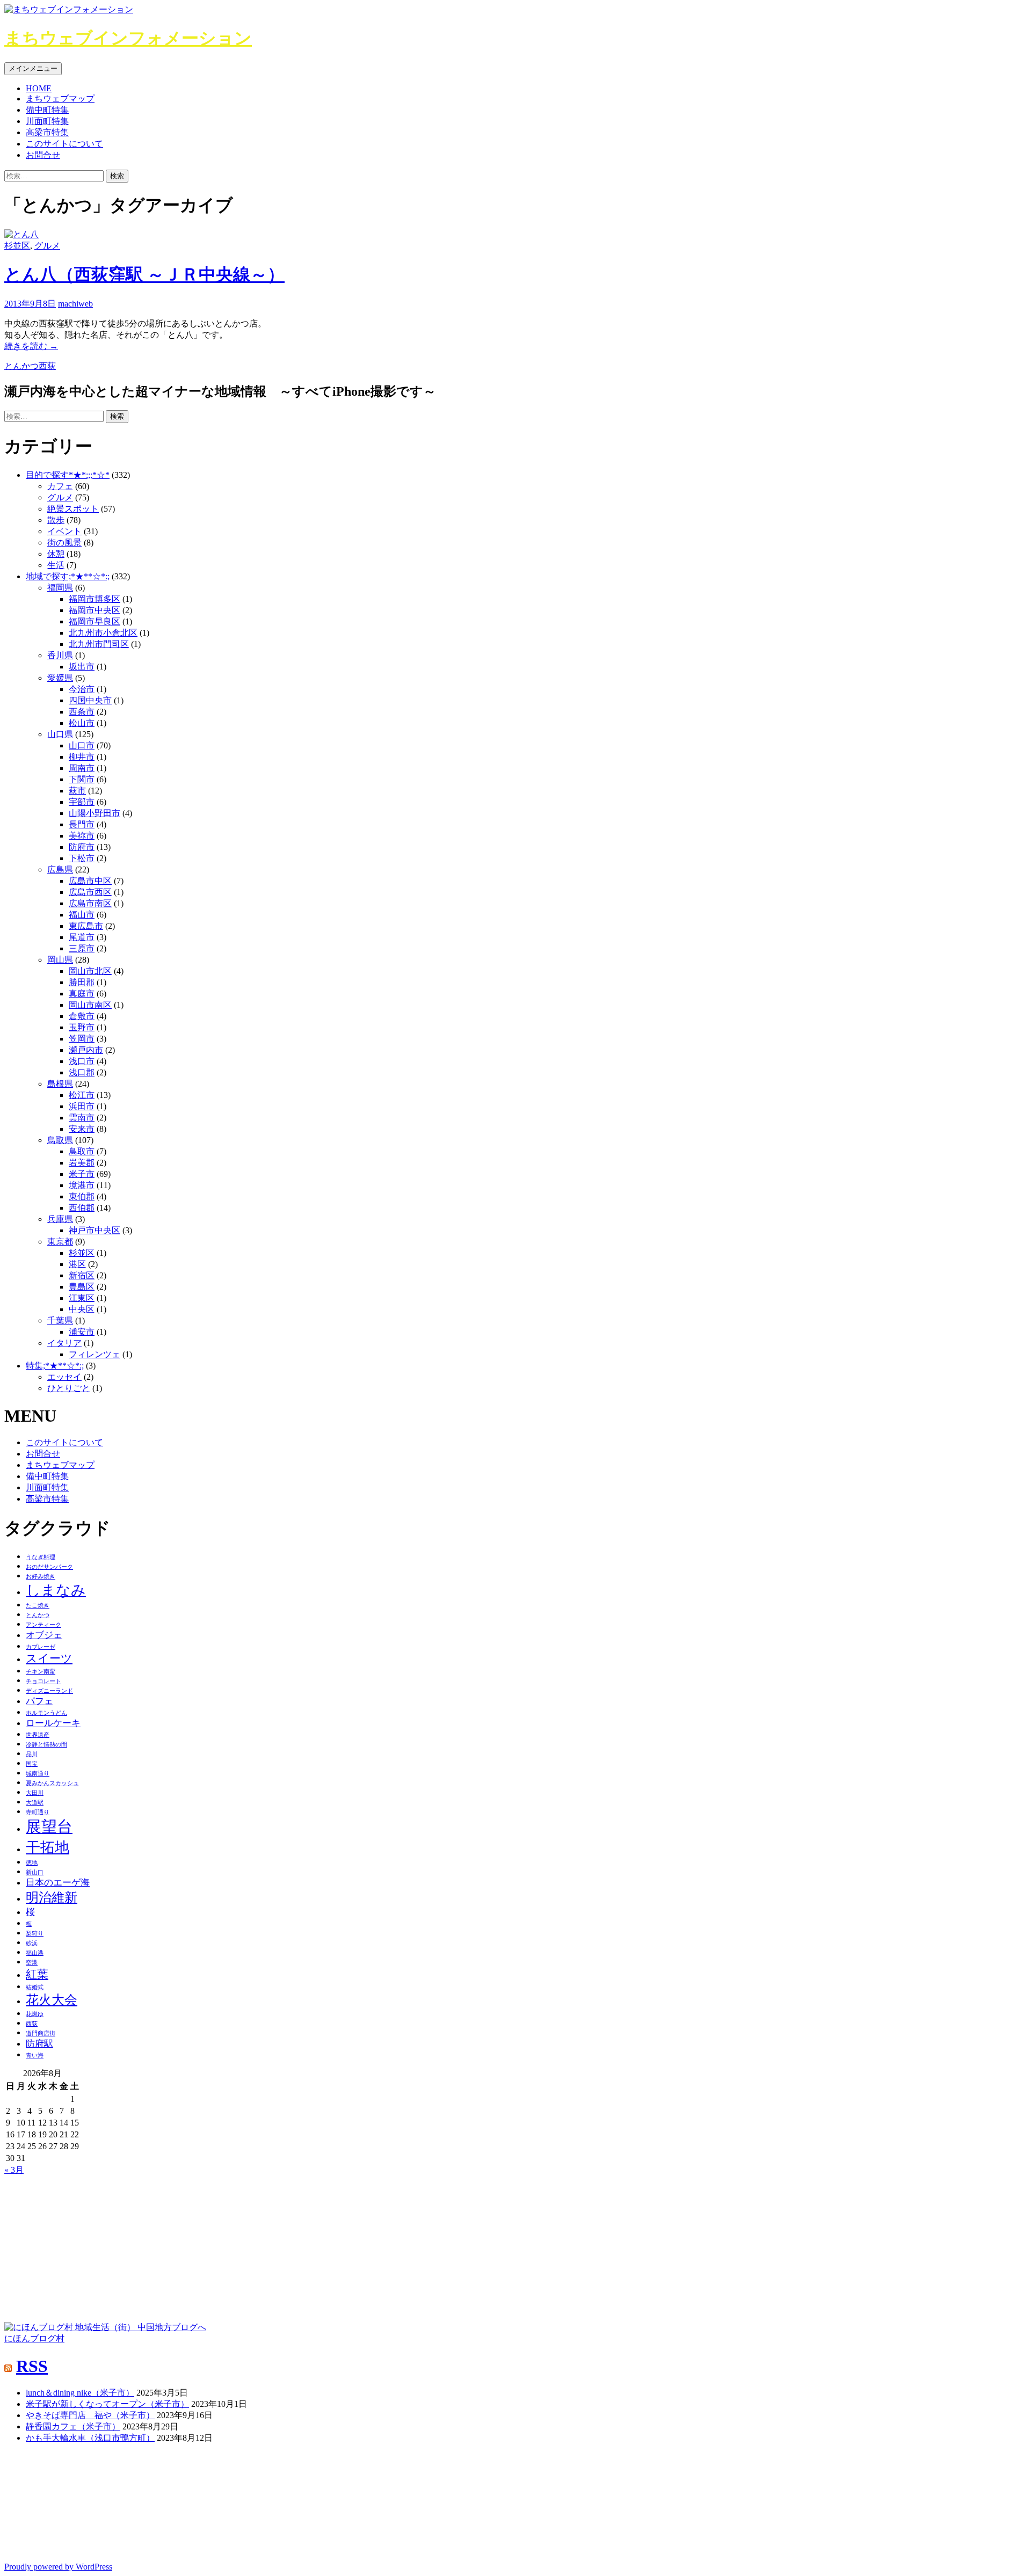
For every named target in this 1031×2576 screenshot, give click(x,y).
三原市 (82, 948)
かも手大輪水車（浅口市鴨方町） (90, 2438)
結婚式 (35, 1987)
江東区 (82, 1298)
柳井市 (82, 757)
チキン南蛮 (41, 1672)
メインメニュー (33, 68)
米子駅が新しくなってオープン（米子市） (107, 2404)
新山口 (35, 1872)
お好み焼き (41, 1577)
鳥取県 (60, 1140)
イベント (64, 531)
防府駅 (39, 2044)
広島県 (60, 869)
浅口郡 (82, 1072)
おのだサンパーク (49, 1567)
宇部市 (82, 802)
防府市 (82, 847)
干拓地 (48, 1847)
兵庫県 (60, 1219)
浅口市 (82, 1061)
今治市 (82, 689)
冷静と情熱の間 (46, 1745)
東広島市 (86, 926)
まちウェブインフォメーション (128, 38)
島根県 (60, 1084)
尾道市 (82, 937)
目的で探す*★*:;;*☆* (68, 475)
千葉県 (60, 1320)
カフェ (60, 486)
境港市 (82, 1185)
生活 (56, 565)
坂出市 (82, 667)
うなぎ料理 (41, 1557)
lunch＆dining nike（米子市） (80, 2393)
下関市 (82, 779)
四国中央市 (90, 700)
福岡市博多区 (95, 599)
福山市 (82, 915)
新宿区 (82, 1275)
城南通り (38, 1774)
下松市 (82, 858)
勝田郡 (82, 982)
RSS (32, 2366)
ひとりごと (69, 1388)
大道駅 (35, 1803)
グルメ (47, 246)
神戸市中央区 (95, 1230)
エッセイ (64, 1377)
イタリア (64, 1343)
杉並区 (17, 246)
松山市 (82, 723)
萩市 (77, 791)
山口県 (60, 734)
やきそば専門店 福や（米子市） (90, 2415)
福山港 (35, 1953)
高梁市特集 (47, 132)
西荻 (47, 366)
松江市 (82, 1095)
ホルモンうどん (46, 1713)
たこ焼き (38, 1606)
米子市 (82, 1174)
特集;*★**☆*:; (55, 1366)
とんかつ (21, 366)
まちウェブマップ (60, 99)
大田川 (35, 1793)
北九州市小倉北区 (103, 633)
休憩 (56, 554)
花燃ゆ (35, 2014)
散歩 (56, 520)
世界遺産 (38, 1735)
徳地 (32, 1863)
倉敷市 (82, 1016)
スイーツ (49, 1658)
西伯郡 (82, 1208)
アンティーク (43, 1625)
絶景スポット (73, 509)
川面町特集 (47, 121)
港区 (77, 1264)
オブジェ (44, 1635)
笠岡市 (82, 1039)
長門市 (82, 824)
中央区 (82, 1309)
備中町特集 (47, 110)
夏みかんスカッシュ (52, 1783)
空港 (32, 1963)
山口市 (82, 745)
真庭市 (82, 994)
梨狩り (35, 1934)
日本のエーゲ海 (58, 1883)
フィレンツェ (95, 1354)
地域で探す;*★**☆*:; (68, 576)
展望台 (49, 1827)
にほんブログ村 (34, 2338)
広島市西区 (90, 892)
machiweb (75, 304)
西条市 (82, 712)
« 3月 (14, 2170)
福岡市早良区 (95, 621)
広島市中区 (90, 881)
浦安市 (82, 1332)
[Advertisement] (85, 2243)
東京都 (60, 1242)
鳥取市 (82, 1151)
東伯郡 (82, 1196)
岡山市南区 (90, 1005)
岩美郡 (82, 1163)
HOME (39, 88)
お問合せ (43, 155)
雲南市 (82, 1118)
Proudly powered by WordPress (58, 2567)
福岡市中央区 (95, 610)
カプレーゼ (41, 1647)
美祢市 (82, 836)
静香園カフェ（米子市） (73, 2426)
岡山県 (60, 960)
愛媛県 (60, 678)
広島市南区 (90, 903)
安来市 (82, 1129)
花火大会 (52, 2000)
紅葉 (37, 1974)
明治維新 (52, 1897)
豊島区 (82, 1287)
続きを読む (31, 346)
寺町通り (38, 1812)
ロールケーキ (53, 1723)
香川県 (60, 655)
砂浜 (32, 1943)
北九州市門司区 (99, 644)
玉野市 (82, 1027)
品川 (32, 1754)
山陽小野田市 (95, 813)
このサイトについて (64, 144)
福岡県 (60, 588)
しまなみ (56, 1590)
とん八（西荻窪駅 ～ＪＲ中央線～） (144, 274)
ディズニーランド (49, 1691)
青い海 (35, 2055)
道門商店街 (41, 2033)
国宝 (32, 1764)
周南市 (82, 768)
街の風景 (64, 543)
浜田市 (82, 1106)
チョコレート (43, 1681)
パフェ (39, 1701)
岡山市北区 (90, 971)
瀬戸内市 (86, 1050)
